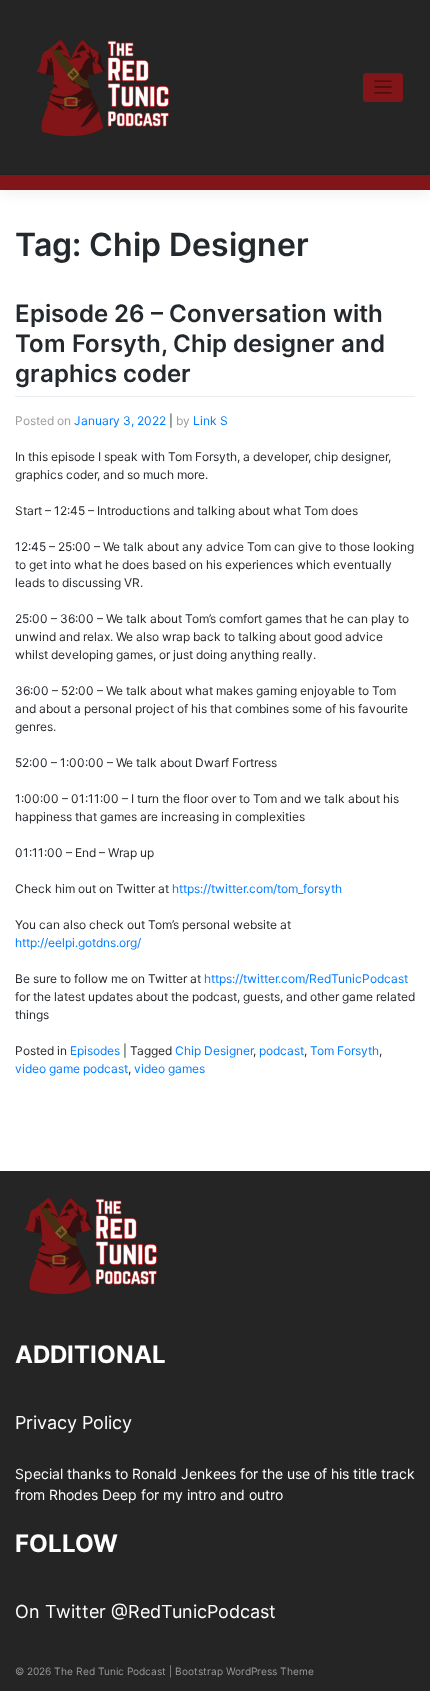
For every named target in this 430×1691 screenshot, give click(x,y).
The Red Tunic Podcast (110, 1671)
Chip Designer (214, 1050)
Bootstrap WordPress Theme (244, 1671)
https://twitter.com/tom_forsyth (257, 888)
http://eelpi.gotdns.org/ (78, 942)
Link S (210, 420)
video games (169, 1068)
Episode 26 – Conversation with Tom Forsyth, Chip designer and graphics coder (200, 343)
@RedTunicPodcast (193, 1611)
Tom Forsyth (344, 1050)
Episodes (95, 1050)
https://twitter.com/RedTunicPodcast (306, 978)
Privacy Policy (73, 1422)
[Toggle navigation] (383, 87)
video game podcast (71, 1068)
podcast (281, 1050)
